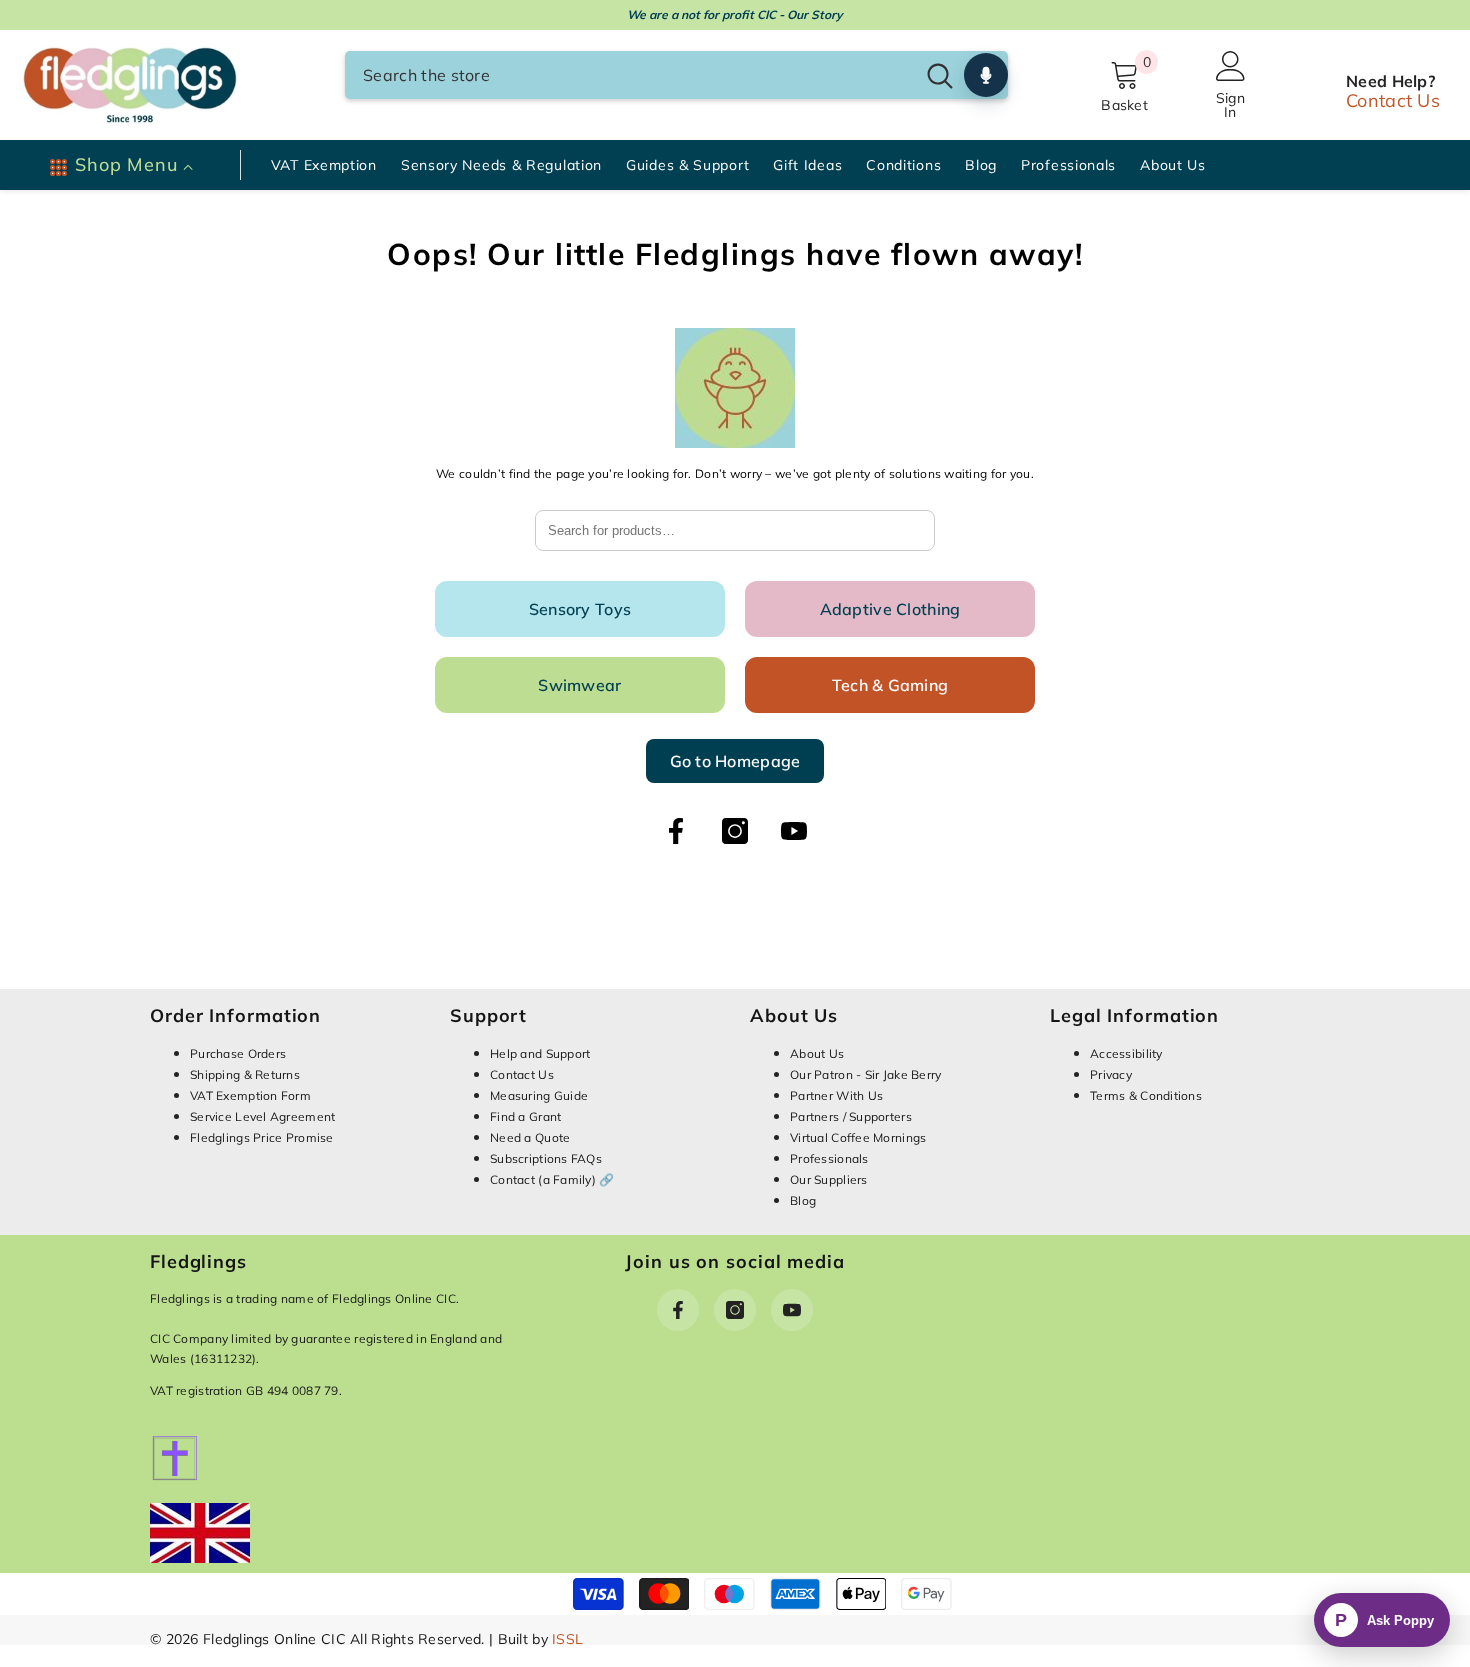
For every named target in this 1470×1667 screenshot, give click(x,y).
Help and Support (540, 1053)
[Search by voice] (986, 75)
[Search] (676, 75)
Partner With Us (836, 1095)
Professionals (829, 1158)
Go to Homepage (735, 761)
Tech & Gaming (890, 685)
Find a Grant (525, 1116)
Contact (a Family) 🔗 (552, 1179)
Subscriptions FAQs (546, 1158)
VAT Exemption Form (250, 1095)
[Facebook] (676, 831)
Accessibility (1126, 1053)
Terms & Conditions (1146, 1095)
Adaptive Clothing (890, 609)
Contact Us (1393, 100)
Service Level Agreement (262, 1116)
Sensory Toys (580, 609)
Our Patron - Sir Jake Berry (866, 1074)
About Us (817, 1053)
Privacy (1111, 1074)
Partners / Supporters (851, 1116)
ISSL (567, 1639)
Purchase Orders (238, 1053)
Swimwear (579, 685)
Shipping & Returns (245, 1074)
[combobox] (629, 75)
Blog (803, 1200)
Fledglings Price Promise (262, 1137)
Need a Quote (530, 1137)
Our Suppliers (829, 1179)
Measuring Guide (539, 1095)
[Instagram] (735, 831)
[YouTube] (794, 831)
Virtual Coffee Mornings (858, 1137)
